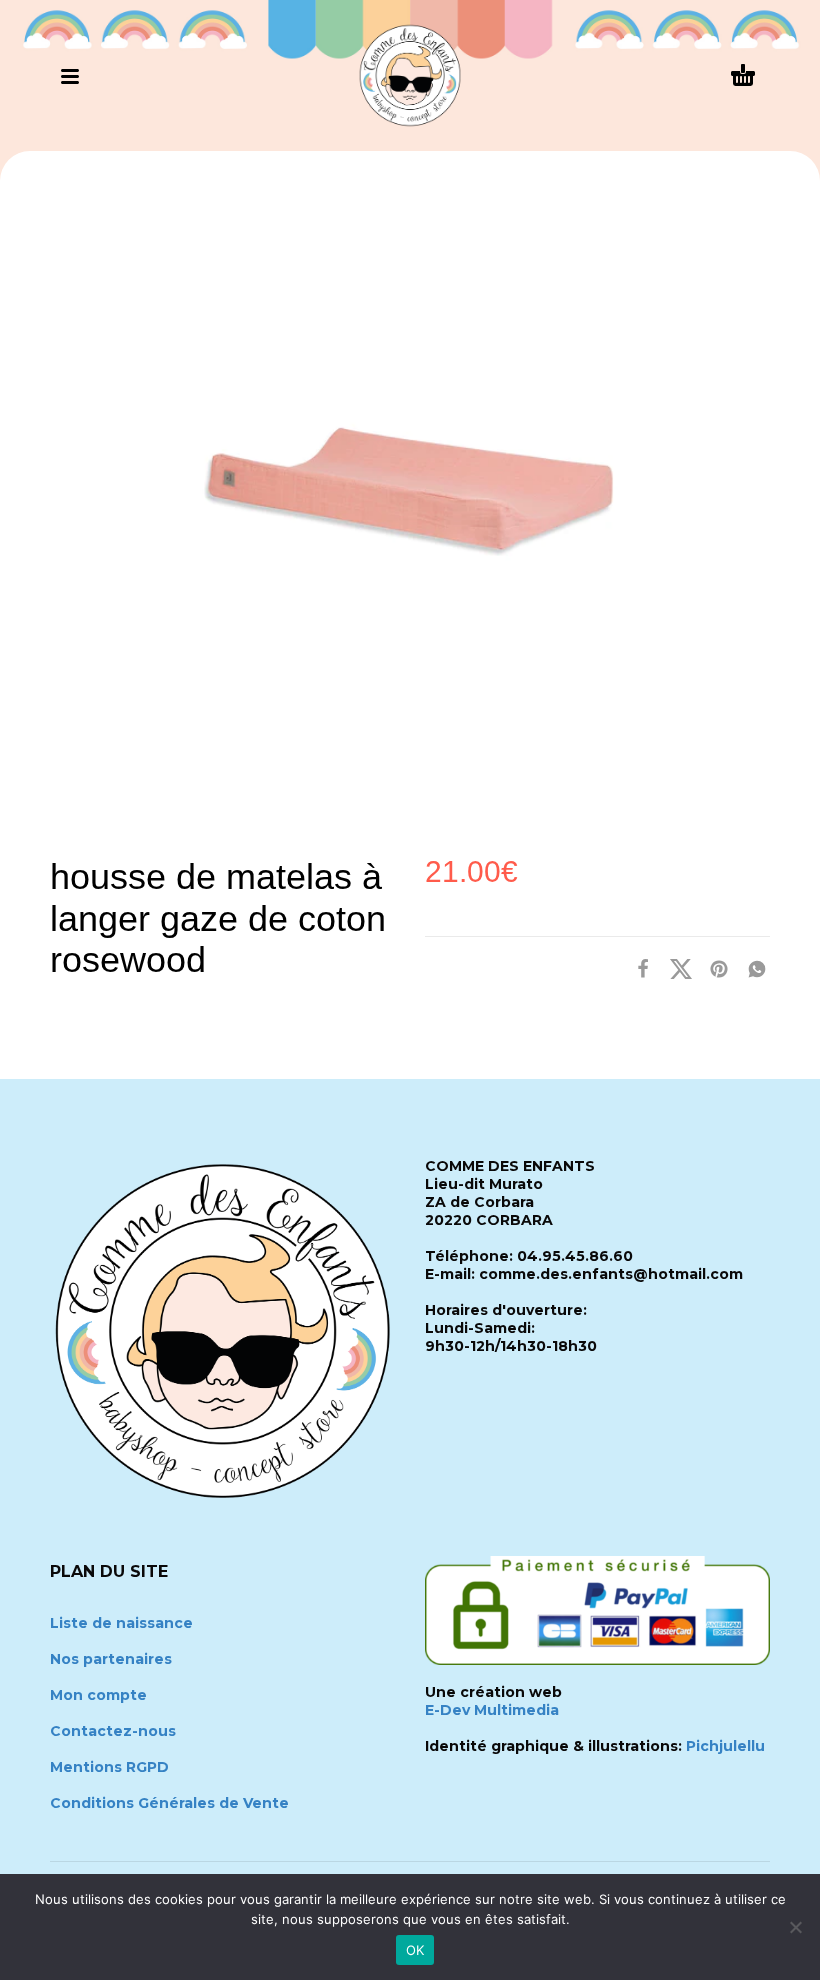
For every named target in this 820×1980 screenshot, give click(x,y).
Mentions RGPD (109, 1767)
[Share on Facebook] (637, 968)
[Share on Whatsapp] (751, 968)
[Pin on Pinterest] (713, 968)
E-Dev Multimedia (492, 1710)
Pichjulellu (725, 1746)
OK (415, 1950)
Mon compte (98, 1695)
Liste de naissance (121, 1623)
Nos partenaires (111, 1659)
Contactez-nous (113, 1731)
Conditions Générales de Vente (169, 1803)
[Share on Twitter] (675, 968)
